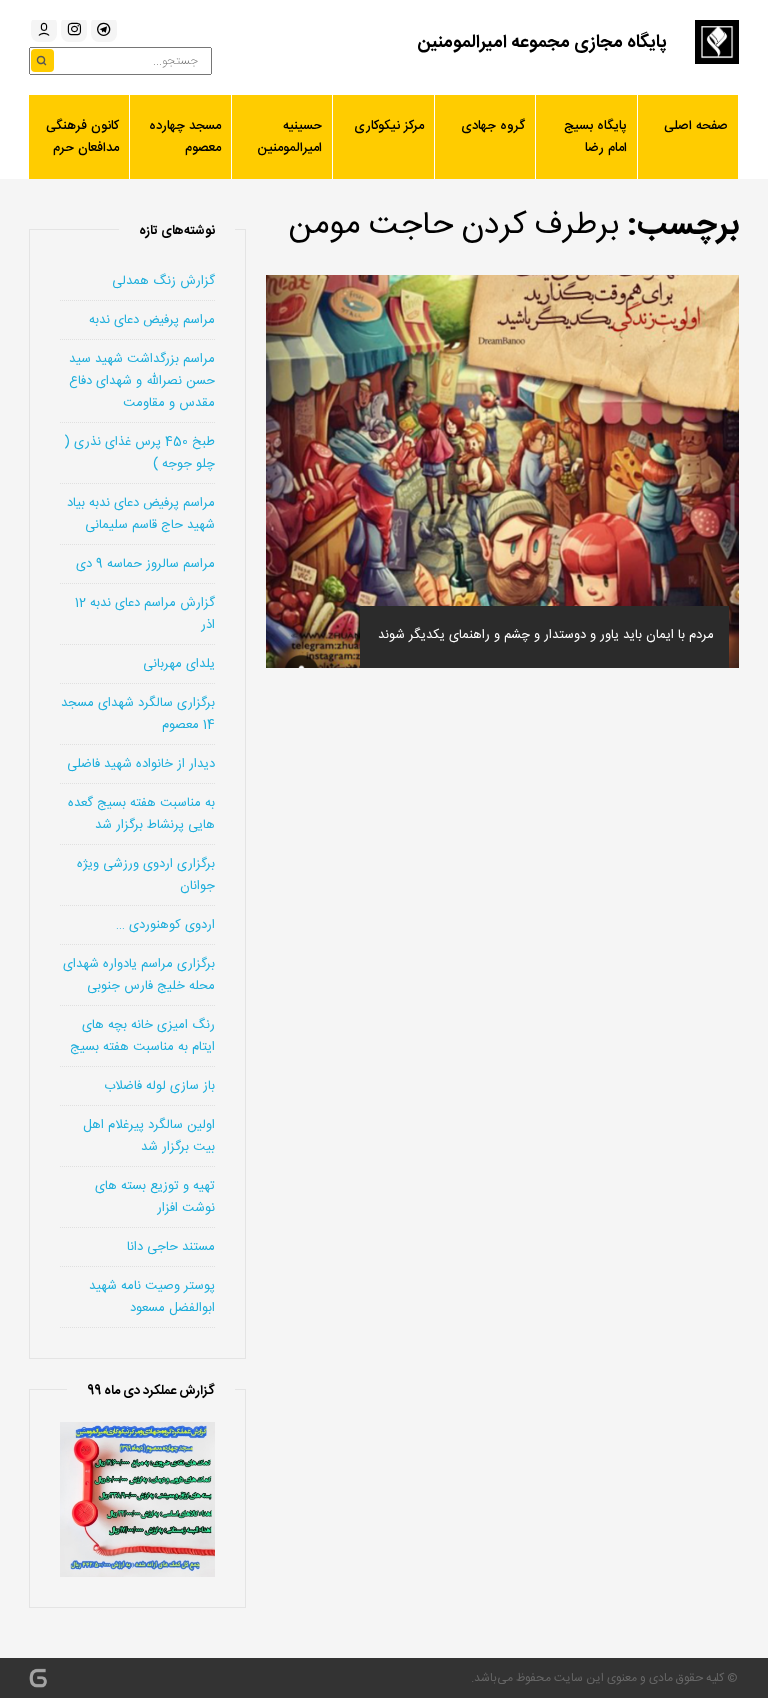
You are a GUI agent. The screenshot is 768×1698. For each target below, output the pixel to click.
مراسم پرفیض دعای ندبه (152, 320)
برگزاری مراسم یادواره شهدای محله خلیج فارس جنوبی (139, 975)
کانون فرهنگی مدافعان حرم (82, 137)
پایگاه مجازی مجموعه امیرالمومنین (542, 43)
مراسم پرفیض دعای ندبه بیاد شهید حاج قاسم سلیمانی (141, 514)
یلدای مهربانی (179, 664)
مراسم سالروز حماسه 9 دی (145, 564)
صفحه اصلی (696, 126)
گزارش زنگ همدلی (163, 281)
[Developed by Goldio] (38, 1678)
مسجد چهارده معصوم (185, 137)
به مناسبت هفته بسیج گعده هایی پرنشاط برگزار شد (141, 814)
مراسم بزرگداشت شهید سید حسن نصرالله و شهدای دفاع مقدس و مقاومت (142, 381)
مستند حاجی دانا (171, 1247)
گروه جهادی (493, 126)
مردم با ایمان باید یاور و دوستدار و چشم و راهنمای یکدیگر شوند (546, 635)
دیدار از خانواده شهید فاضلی (141, 764)
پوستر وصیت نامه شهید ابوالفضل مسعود (152, 1297)
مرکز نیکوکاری (389, 126)
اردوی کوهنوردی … (165, 925)
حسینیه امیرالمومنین (289, 137)
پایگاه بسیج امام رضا (595, 137)
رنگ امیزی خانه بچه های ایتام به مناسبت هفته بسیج (142, 1036)
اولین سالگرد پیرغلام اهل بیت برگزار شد (149, 1136)
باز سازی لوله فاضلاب (159, 1086)
